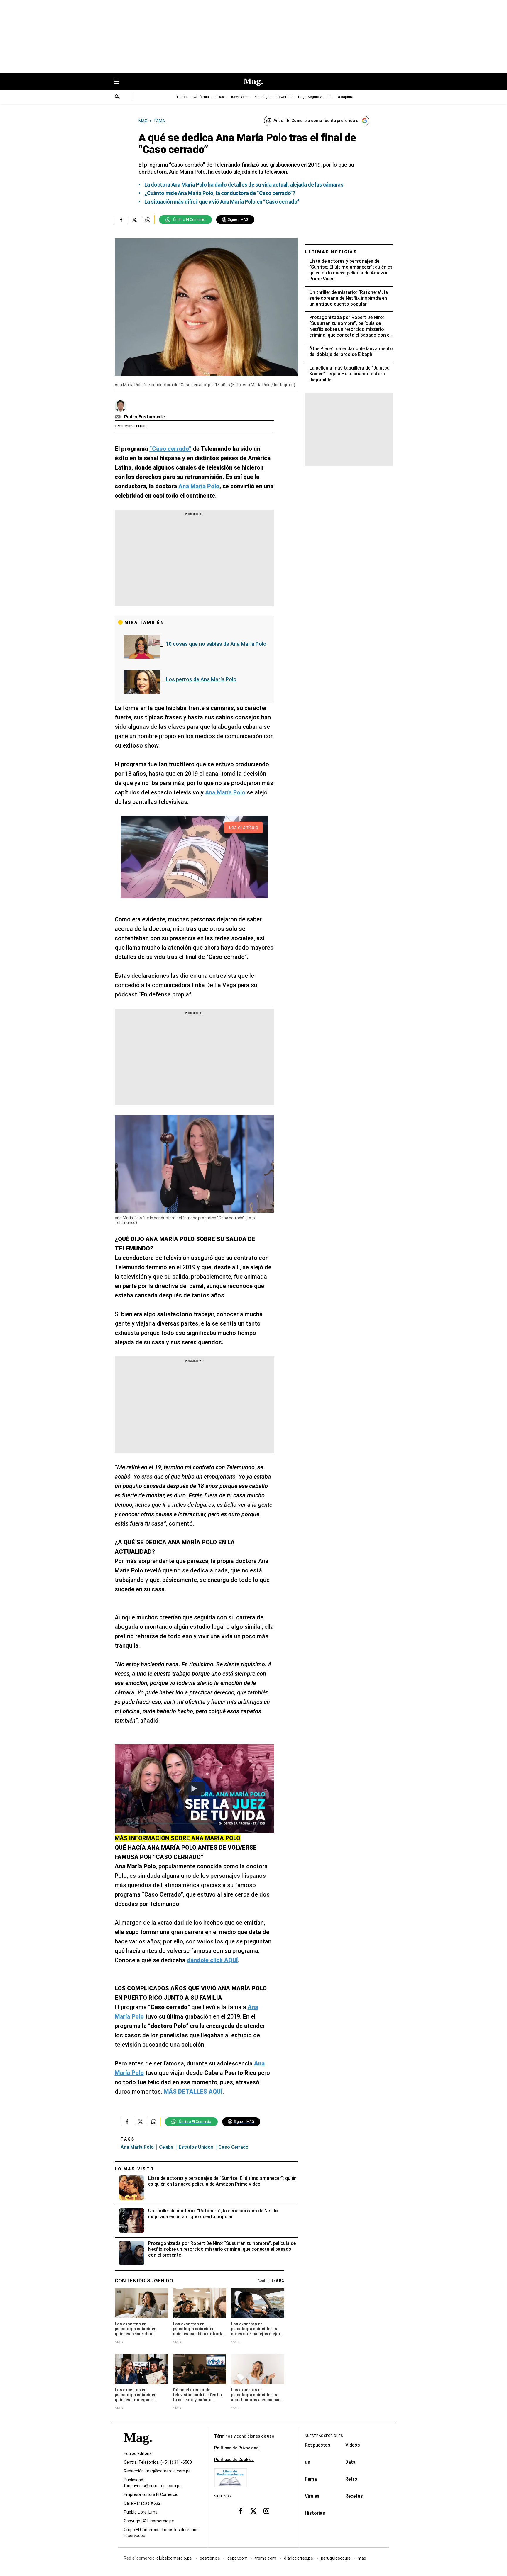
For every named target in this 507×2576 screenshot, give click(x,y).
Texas (219, 97)
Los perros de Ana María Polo (201, 679)
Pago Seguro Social (314, 97)
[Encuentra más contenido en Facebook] (121, 220)
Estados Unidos (196, 2147)
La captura (345, 97)
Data (350, 2462)
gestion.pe (210, 2558)
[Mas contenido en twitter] (253, 2511)
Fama (311, 2479)
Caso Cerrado (234, 2147)
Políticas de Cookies (234, 2460)
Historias (315, 2513)
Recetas (354, 2496)
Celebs (166, 2147)
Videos (353, 2445)
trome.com (266, 2558)
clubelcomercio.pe (175, 2558)
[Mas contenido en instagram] (266, 2511)
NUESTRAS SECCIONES (324, 2436)
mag (362, 2558)
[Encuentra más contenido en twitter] (135, 220)
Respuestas (318, 2445)
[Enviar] (117, 97)
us (307, 2462)
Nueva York (239, 97)
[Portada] (138, 2448)
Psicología (262, 97)
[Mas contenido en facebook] (241, 2511)
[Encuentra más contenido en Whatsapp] (148, 220)
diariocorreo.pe (299, 2558)
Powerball (284, 97)
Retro (351, 2479)
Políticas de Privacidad (236, 2448)
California (201, 97)
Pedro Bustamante (145, 417)
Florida (182, 97)
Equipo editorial (138, 2453)
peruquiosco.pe (336, 2558)
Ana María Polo (225, 792)
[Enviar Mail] (118, 417)
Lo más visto (134, 2169)
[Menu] (120, 82)
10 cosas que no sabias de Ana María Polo (216, 644)
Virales (312, 2496)
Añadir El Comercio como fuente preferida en (317, 121)
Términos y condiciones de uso (244, 2436)
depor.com (238, 2558)
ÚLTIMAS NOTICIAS (331, 252)
